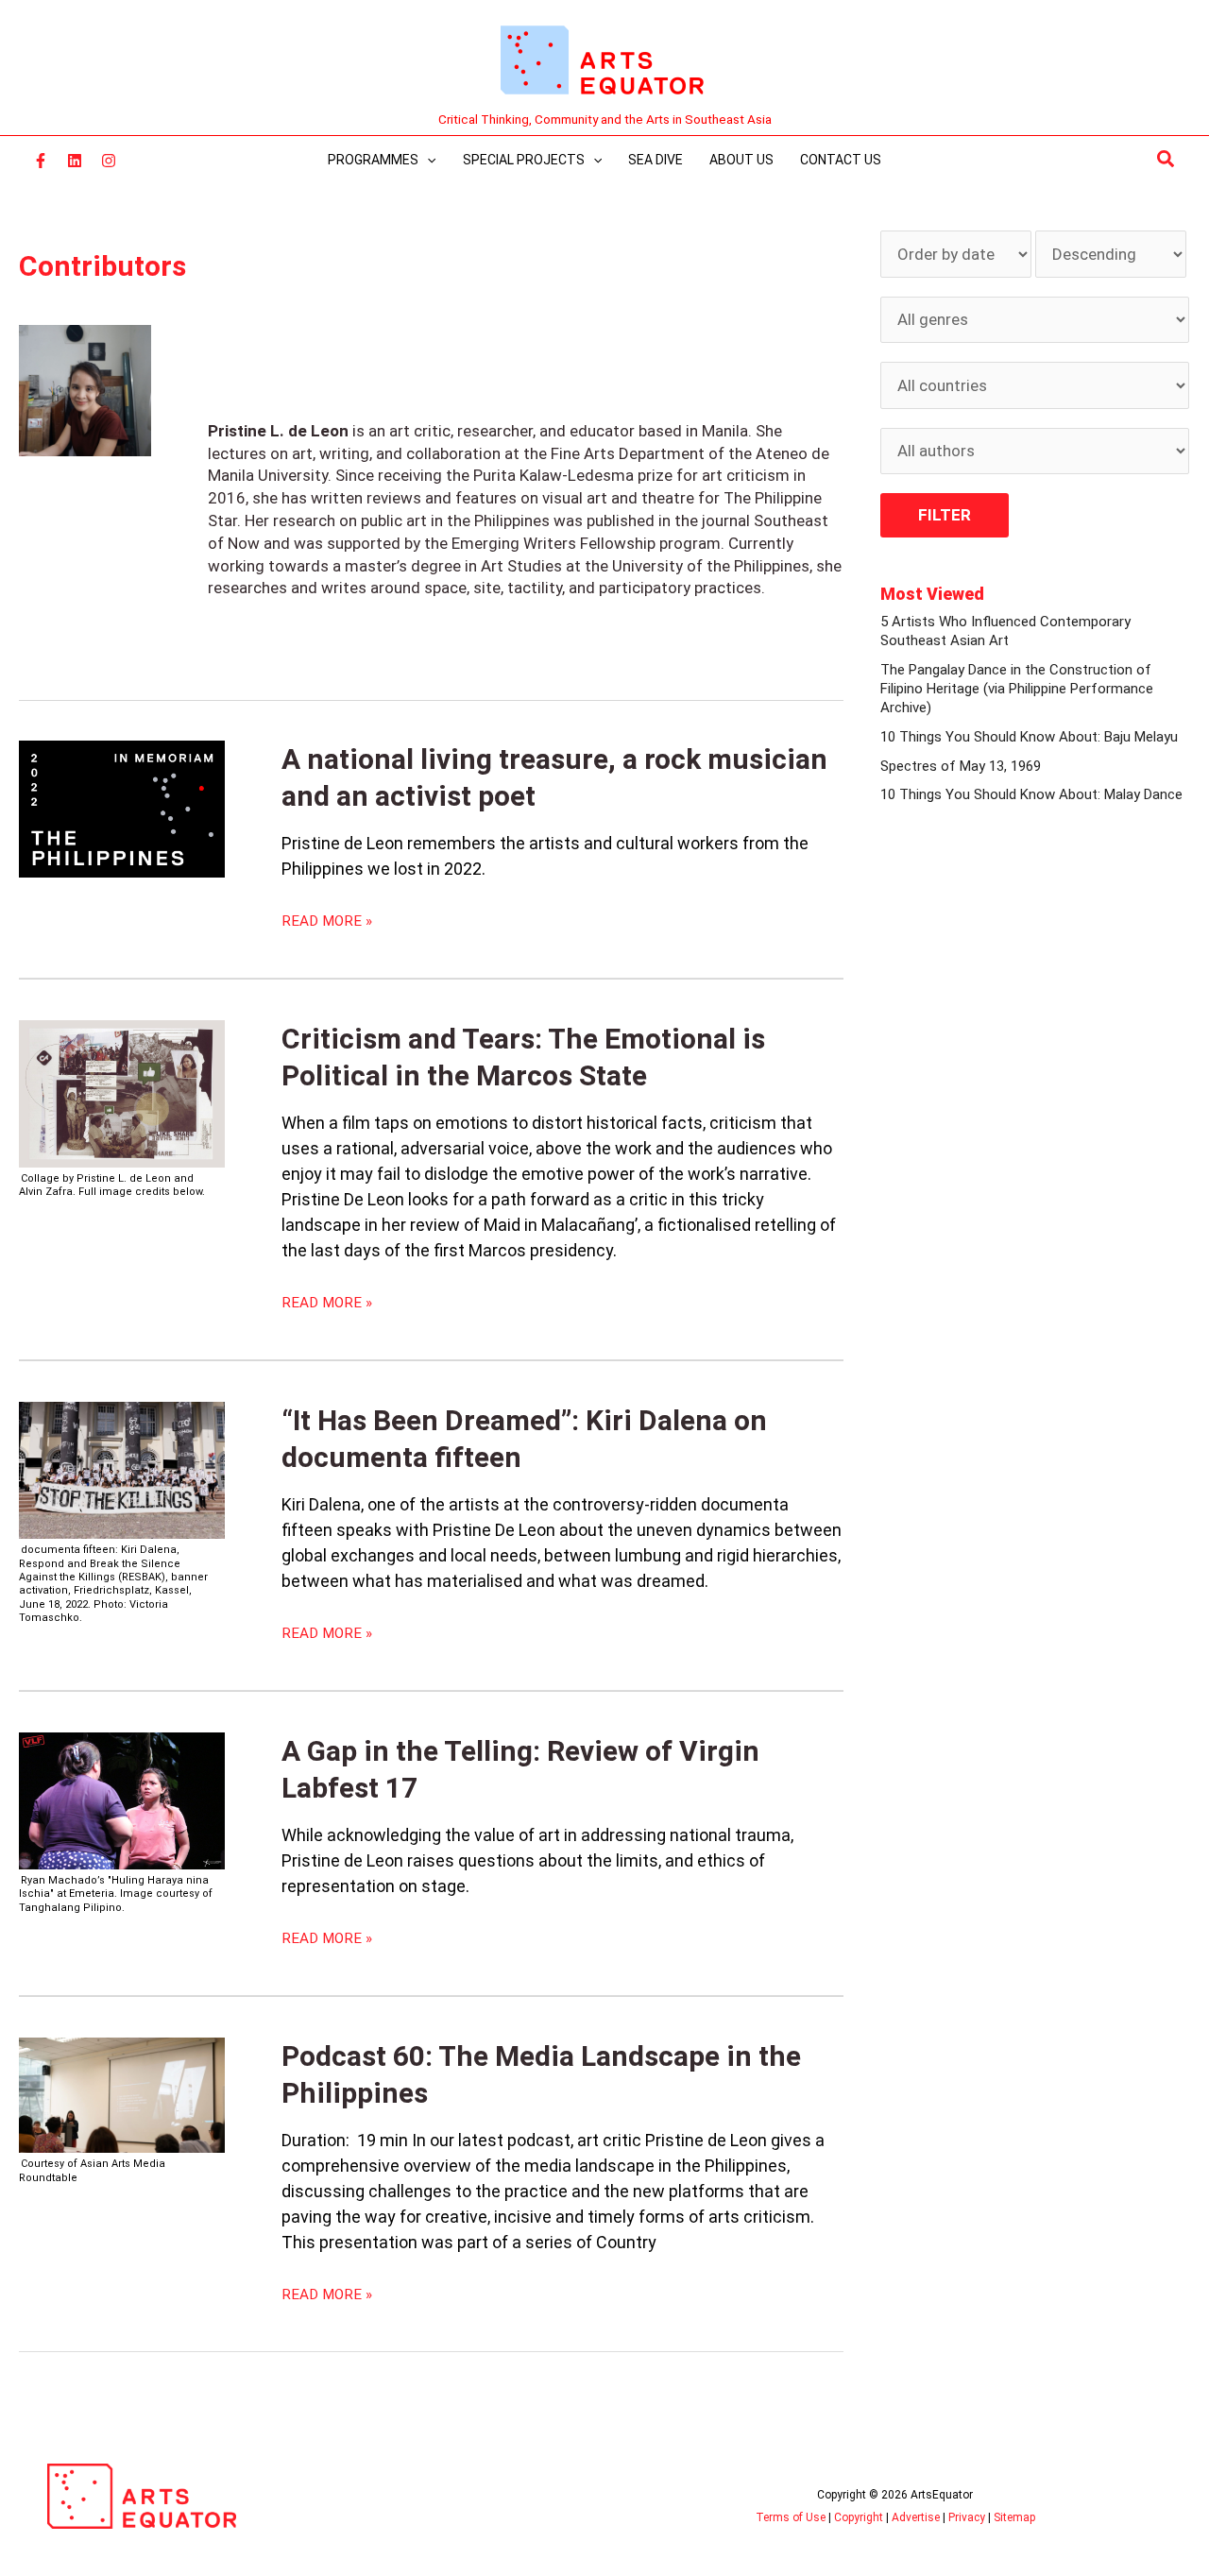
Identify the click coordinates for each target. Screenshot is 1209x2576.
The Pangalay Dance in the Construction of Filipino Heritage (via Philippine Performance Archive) (1017, 689)
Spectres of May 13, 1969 (961, 766)
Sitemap (1014, 2517)
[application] (427, 160)
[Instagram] (109, 161)
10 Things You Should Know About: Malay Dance (1031, 794)
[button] (1166, 160)
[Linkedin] (75, 161)
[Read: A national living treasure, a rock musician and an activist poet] (122, 808)
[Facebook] (41, 161)
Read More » (327, 921)
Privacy (967, 2517)
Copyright (859, 2517)
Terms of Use (791, 2517)
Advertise (916, 2517)
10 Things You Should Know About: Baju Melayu (1029, 737)
